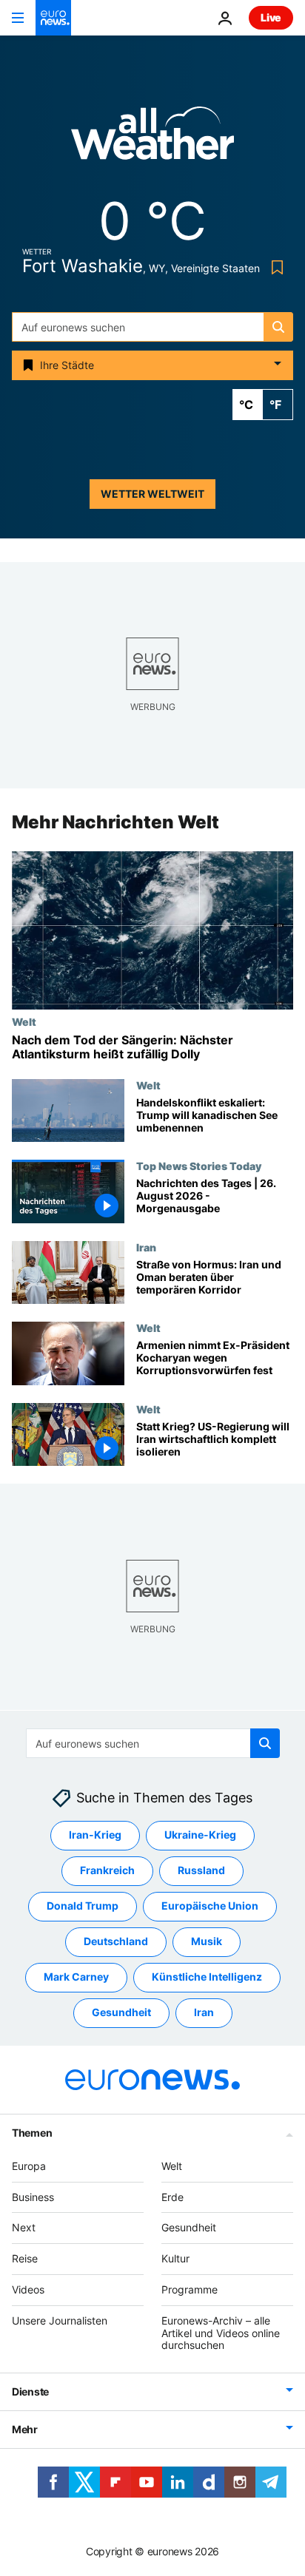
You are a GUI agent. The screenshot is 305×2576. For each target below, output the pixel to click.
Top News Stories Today (199, 1166)
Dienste (30, 2391)
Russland (201, 1870)
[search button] (278, 327)
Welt (24, 1021)
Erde (172, 2196)
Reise (25, 2258)
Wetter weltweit (152, 494)
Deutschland (116, 1941)
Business (33, 2196)
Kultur (175, 2258)
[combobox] (152, 327)
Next (24, 2227)
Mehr (25, 2429)
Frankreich (107, 1870)
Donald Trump (83, 1906)
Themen (32, 2133)
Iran (146, 1247)
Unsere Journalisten (60, 2320)
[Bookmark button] (274, 267)
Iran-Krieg (95, 1835)
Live (271, 17)
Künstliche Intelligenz (207, 1977)
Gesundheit (121, 2012)
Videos (28, 2289)
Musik (207, 1941)
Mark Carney (76, 1977)
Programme (190, 2289)
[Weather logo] (152, 138)
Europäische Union (210, 1906)
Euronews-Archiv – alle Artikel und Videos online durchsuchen (221, 2333)
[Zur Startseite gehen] (53, 18)
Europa (29, 2166)
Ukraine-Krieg (200, 1835)
